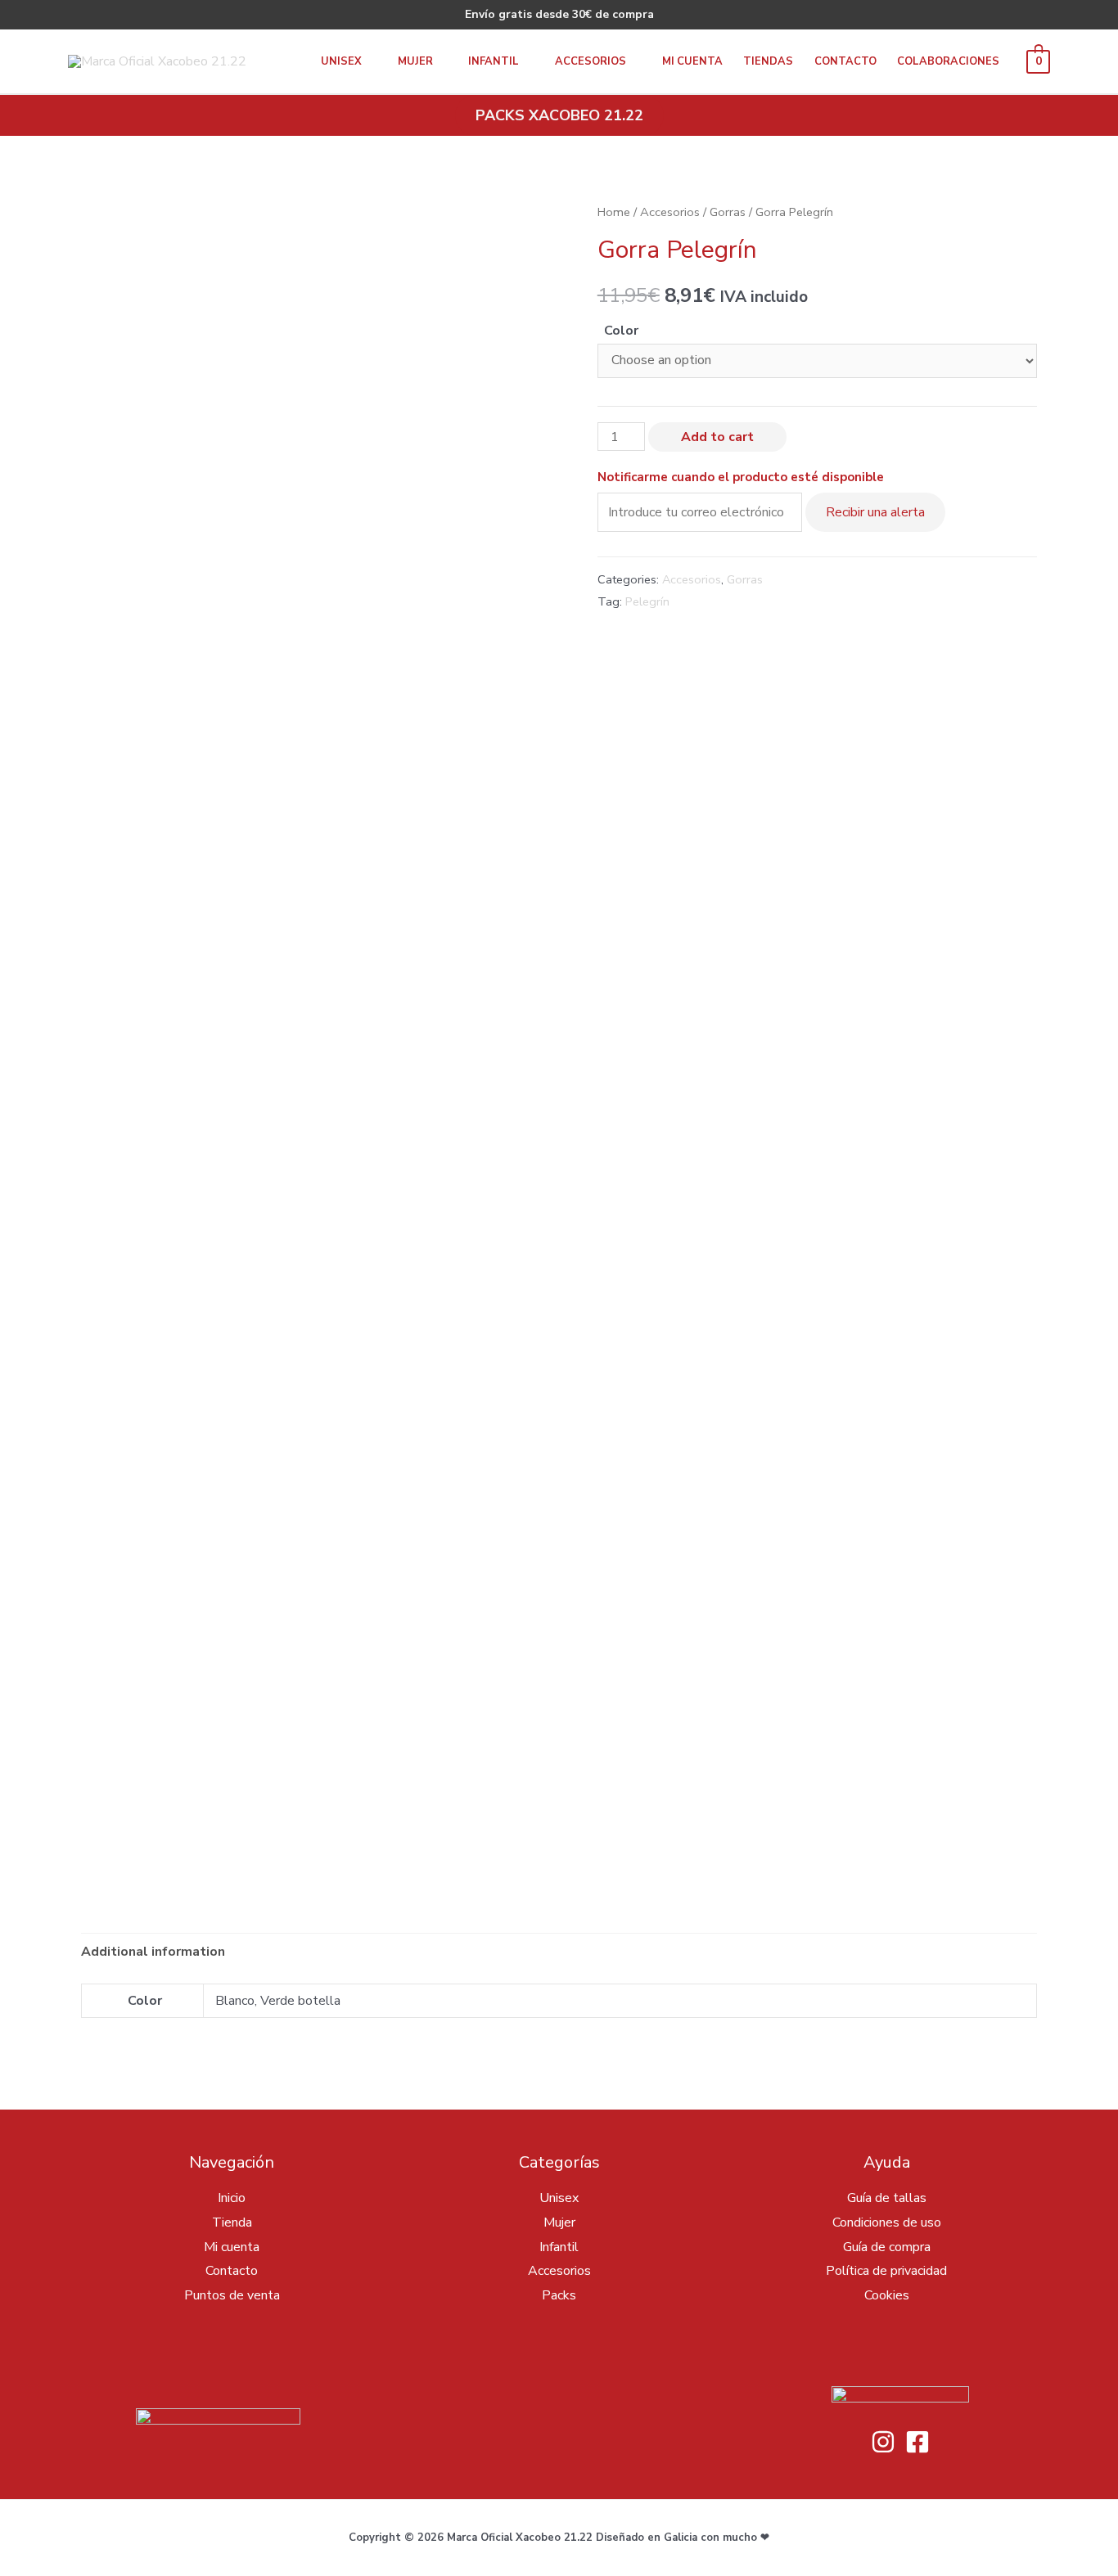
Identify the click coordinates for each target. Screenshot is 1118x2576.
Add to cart (717, 437)
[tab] (153, 1952)
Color (621, 331)
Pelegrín (647, 601)
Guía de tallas (887, 2198)
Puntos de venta (232, 2295)
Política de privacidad (886, 2271)
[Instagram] (883, 2442)
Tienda (232, 2222)
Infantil (494, 61)
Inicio (232, 2198)
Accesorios (591, 61)
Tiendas (768, 61)
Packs (559, 2295)
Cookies (887, 2295)
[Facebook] (917, 2442)
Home (614, 212)
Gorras (728, 212)
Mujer (415, 61)
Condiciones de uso (887, 2222)
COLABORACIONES (948, 61)
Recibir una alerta (875, 512)
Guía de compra (887, 2247)
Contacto (845, 61)
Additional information (153, 1952)
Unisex (341, 61)
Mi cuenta (692, 61)
